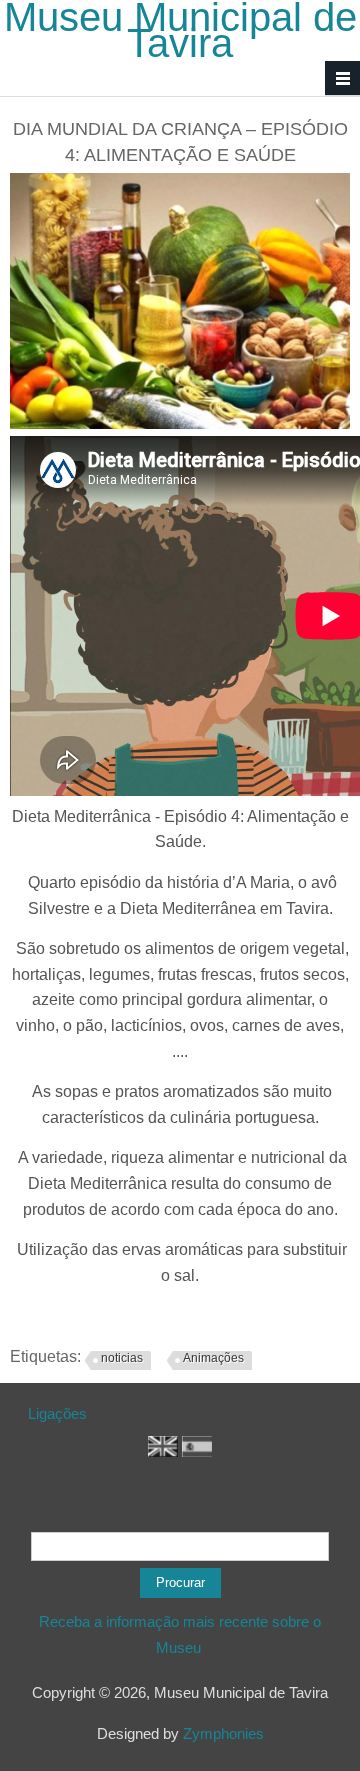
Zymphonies (223, 1733)
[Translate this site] (163, 1451)
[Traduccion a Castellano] (197, 1451)
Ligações (57, 1413)
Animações (213, 1358)
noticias (122, 1358)
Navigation (342, 78)
